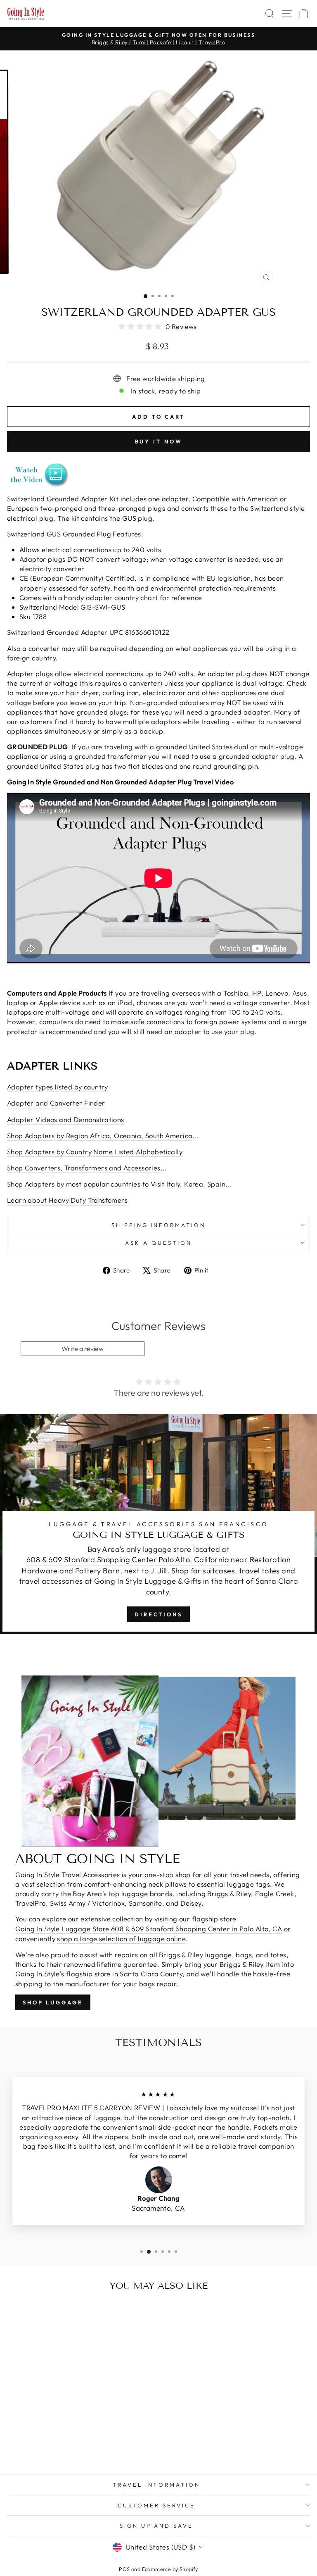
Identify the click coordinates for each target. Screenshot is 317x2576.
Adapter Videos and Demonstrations (66, 1119)
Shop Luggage (53, 2002)
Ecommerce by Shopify (170, 2569)
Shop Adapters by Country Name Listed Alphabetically (95, 1152)
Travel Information (156, 2485)
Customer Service (156, 2505)
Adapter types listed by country (58, 1087)
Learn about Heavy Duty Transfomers (67, 1200)
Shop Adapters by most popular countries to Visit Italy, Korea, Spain (116, 1184)
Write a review (83, 1349)
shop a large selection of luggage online (121, 1939)
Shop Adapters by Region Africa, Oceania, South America (100, 1135)
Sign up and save (157, 2526)
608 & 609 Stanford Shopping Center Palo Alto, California (128, 1560)
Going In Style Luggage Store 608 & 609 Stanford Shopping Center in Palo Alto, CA (149, 1929)
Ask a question (158, 1243)
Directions (158, 1614)
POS (124, 2569)
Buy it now (159, 441)
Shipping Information (159, 1225)
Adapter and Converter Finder (56, 1103)
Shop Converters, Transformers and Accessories (84, 1168)
